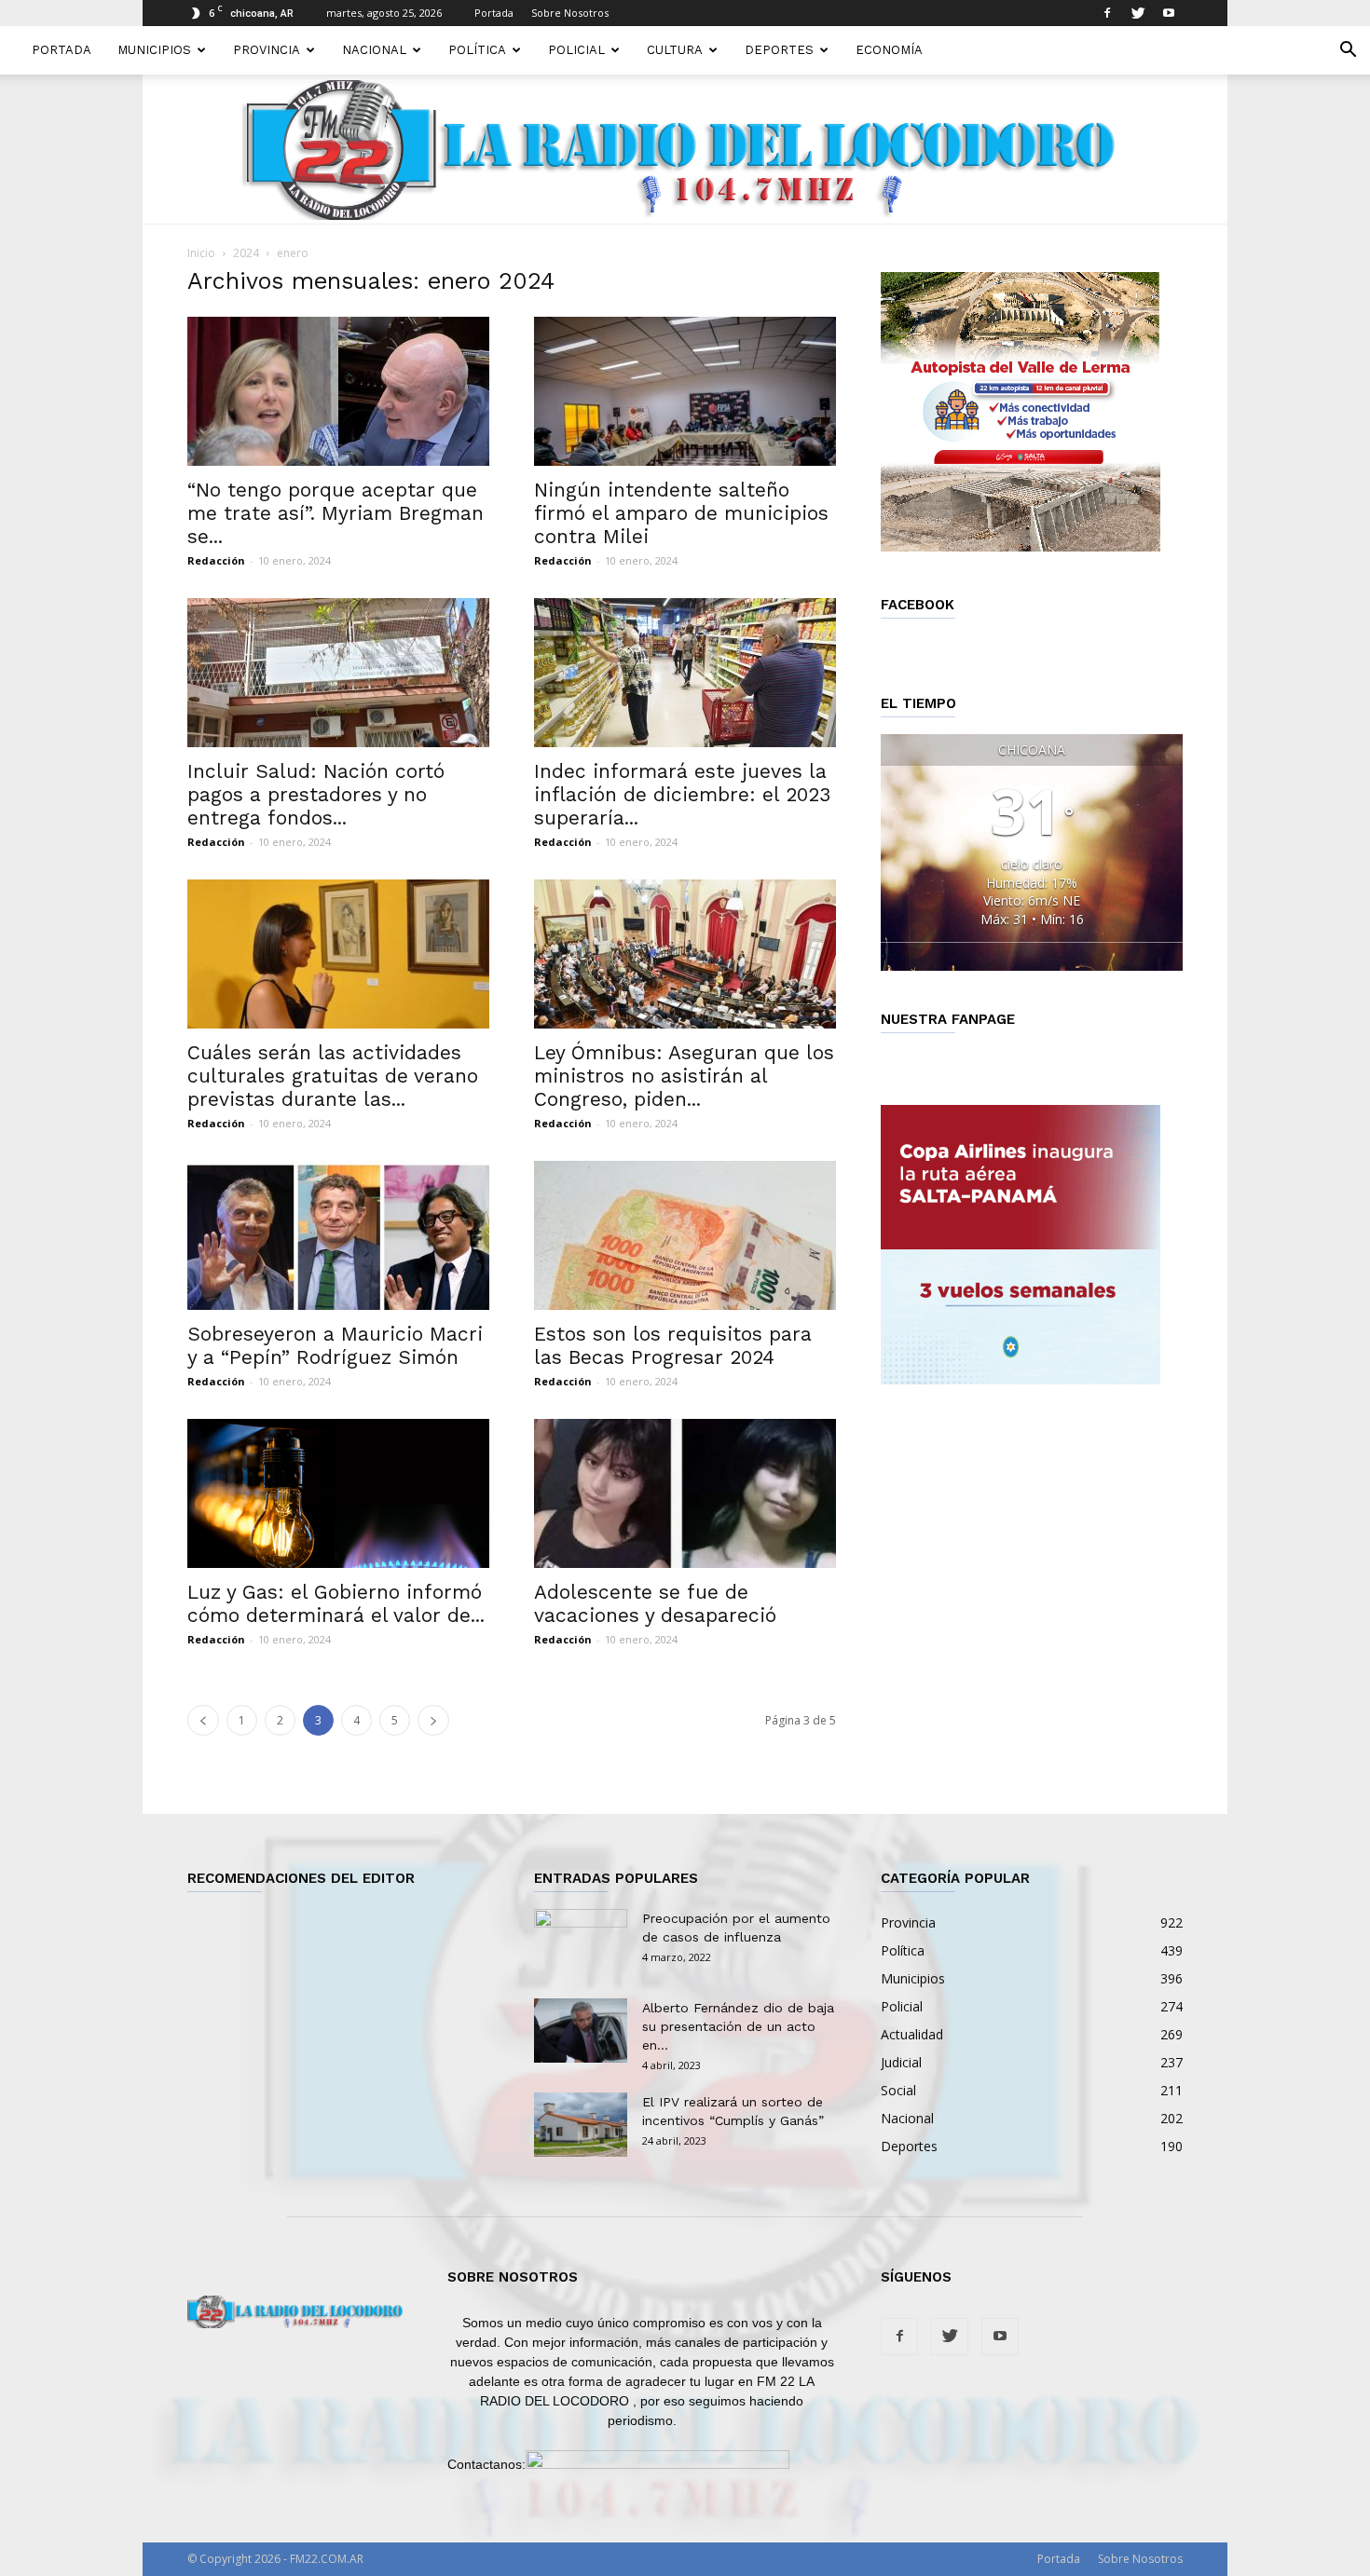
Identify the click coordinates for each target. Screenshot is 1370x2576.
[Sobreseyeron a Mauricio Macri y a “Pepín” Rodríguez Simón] (338, 1235)
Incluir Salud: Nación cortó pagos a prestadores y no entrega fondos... (316, 794)
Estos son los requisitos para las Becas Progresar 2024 (673, 1345)
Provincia (267, 50)
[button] (1348, 52)
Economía (889, 50)
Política (477, 50)
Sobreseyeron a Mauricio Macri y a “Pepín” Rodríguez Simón (335, 1345)
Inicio (201, 253)
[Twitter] (1138, 13)
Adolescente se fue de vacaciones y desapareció (655, 1603)
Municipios (154, 50)
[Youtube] (1169, 13)
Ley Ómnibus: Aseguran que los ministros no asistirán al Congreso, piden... (684, 1076)
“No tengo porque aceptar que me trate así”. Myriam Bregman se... (336, 513)
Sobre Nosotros (570, 13)
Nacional (374, 50)
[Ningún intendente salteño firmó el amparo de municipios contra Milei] (685, 391)
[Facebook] (1107, 13)
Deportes (779, 50)
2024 (246, 253)
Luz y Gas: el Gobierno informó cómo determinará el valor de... (336, 1603)
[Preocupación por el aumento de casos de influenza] (581, 1942)
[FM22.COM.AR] (685, 150)
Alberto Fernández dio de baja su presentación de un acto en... (738, 2026)
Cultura (675, 50)
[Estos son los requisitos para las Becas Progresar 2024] (685, 1235)
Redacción (216, 560)
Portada (494, 13)
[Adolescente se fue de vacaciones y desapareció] (685, 1493)
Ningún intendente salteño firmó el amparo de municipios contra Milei (681, 513)
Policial (576, 50)
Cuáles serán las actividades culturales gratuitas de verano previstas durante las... (333, 1076)
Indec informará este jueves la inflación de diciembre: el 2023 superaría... (682, 794)
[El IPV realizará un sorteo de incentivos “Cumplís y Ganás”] (581, 2125)
